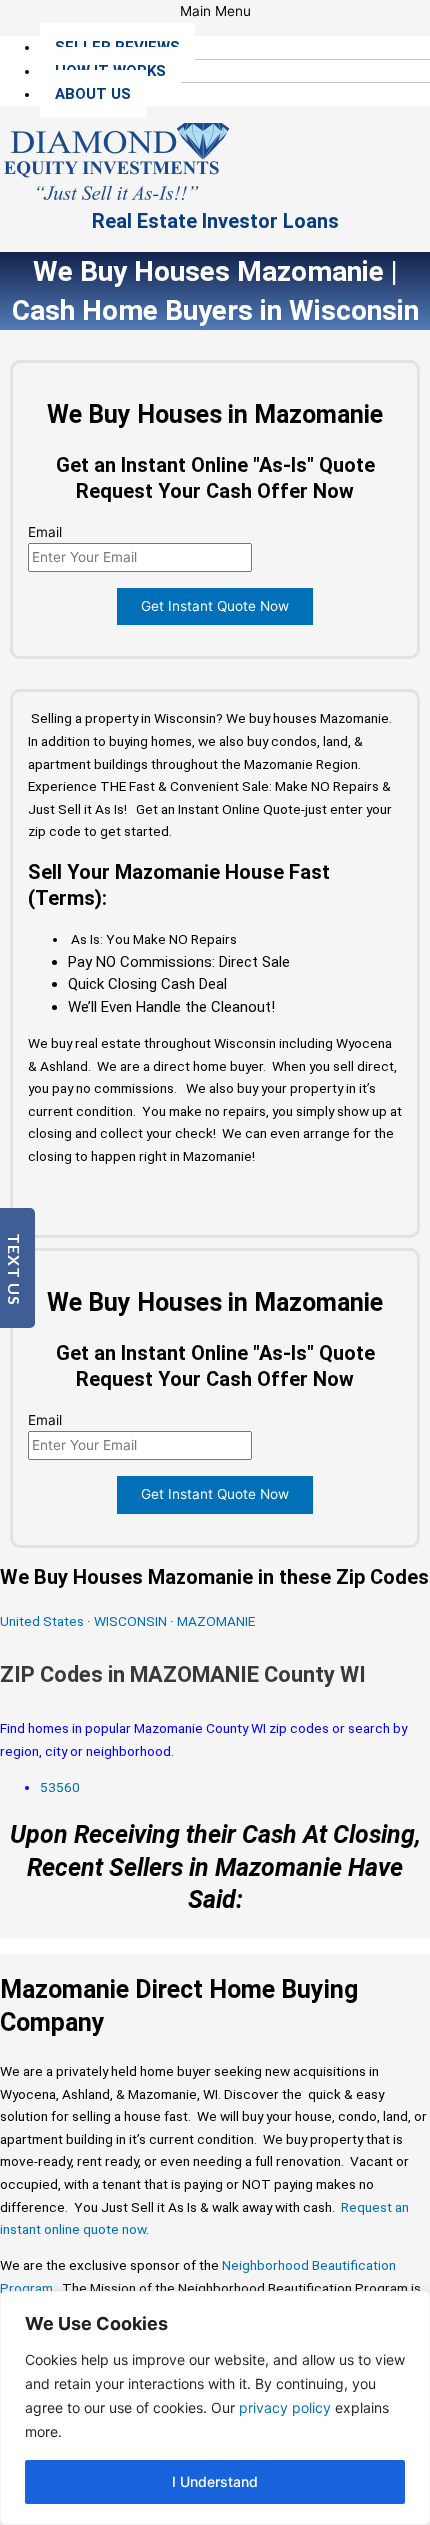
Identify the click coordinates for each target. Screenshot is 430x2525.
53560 (60, 1787)
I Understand (215, 2481)
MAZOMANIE (216, 1621)
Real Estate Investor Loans (215, 221)
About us (93, 94)
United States (43, 1621)
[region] (215, 2408)
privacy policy (285, 2407)
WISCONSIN (130, 1621)
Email (45, 532)
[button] (215, 11)
